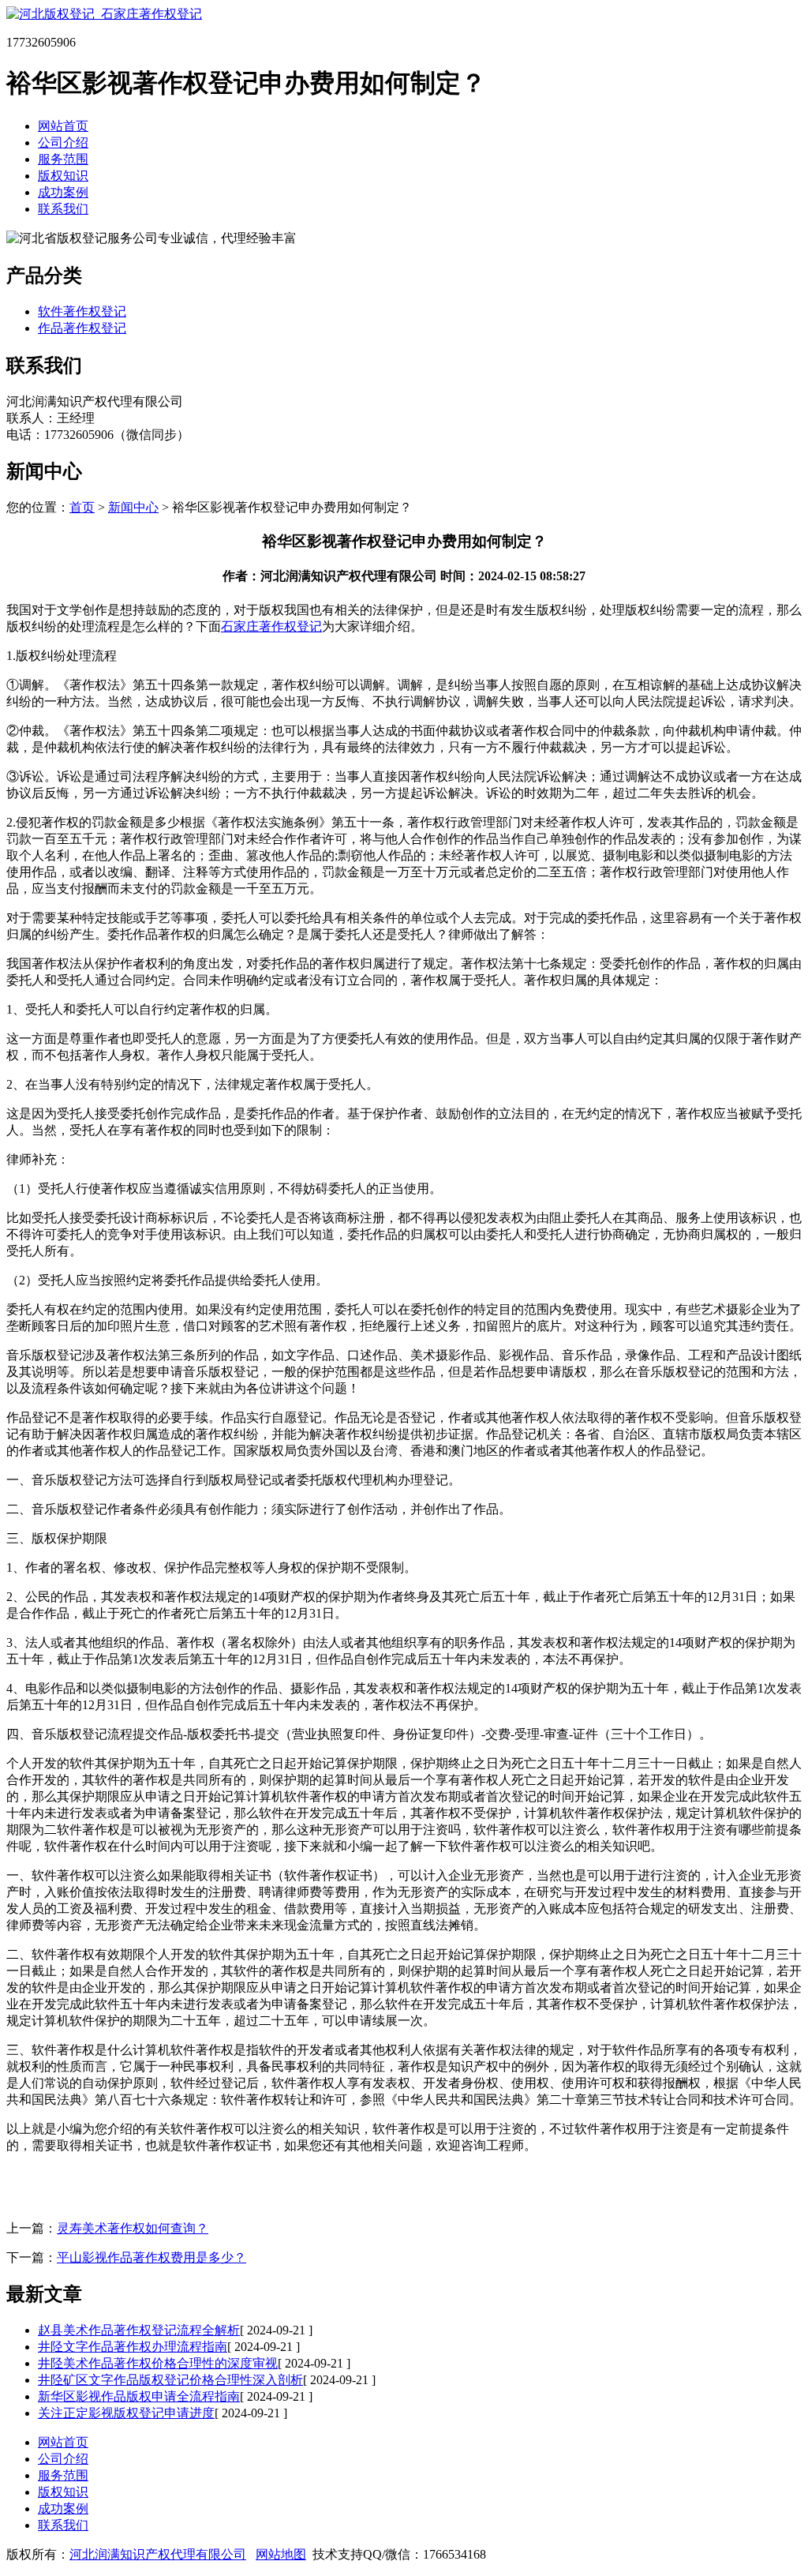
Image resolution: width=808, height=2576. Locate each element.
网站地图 (281, 2554)
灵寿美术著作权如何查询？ (133, 2228)
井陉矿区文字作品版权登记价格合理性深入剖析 (170, 2380)
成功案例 (63, 192)
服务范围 (63, 159)
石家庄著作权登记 (271, 626)
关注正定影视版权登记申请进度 (126, 2413)
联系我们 (63, 209)
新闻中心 (133, 507)
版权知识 (63, 176)
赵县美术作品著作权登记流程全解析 (139, 2330)
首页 (82, 507)
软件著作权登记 (82, 311)
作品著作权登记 (82, 328)
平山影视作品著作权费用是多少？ (151, 2257)
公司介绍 (63, 142)
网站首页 (63, 126)
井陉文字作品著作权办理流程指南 (133, 2347)
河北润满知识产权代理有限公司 (158, 2554)
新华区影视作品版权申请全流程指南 (139, 2396)
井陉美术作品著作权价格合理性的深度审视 (158, 2363)
